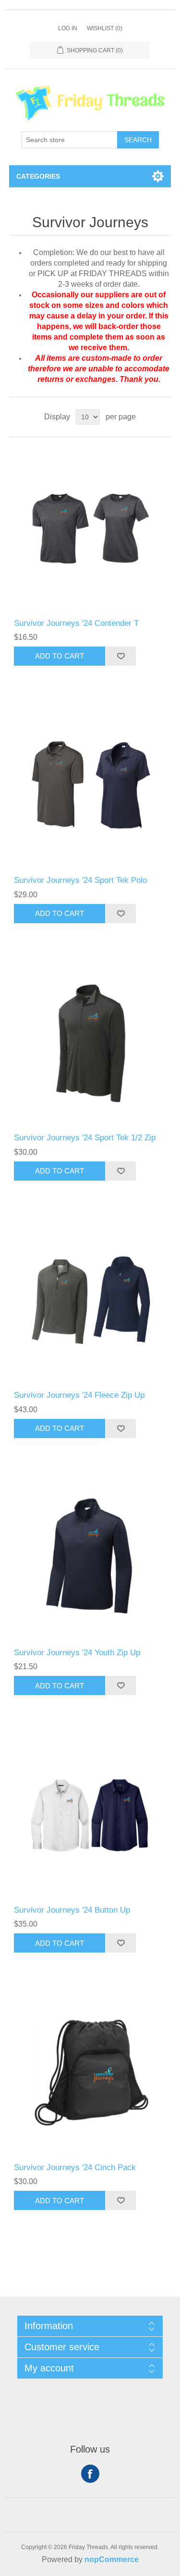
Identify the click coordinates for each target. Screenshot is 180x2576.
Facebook (90, 2474)
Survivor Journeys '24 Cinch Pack (75, 2167)
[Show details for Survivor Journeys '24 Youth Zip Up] (90, 1558)
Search (138, 140)
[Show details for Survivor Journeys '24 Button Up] (90, 1815)
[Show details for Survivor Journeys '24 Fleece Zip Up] (90, 1300)
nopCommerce (112, 2559)
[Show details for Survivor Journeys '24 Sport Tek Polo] (90, 785)
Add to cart (60, 656)
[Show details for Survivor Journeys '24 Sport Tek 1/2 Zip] (90, 1043)
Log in (68, 28)
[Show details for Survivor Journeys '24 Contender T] (90, 528)
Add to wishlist (120, 656)
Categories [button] (38, 176)
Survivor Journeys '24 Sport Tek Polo (80, 880)
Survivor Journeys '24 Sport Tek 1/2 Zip (85, 1138)
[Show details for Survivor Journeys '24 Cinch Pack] (90, 2072)
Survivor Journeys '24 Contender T (76, 623)
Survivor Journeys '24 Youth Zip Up (77, 1653)
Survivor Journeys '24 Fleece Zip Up (79, 1395)
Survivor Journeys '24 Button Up (72, 1910)
